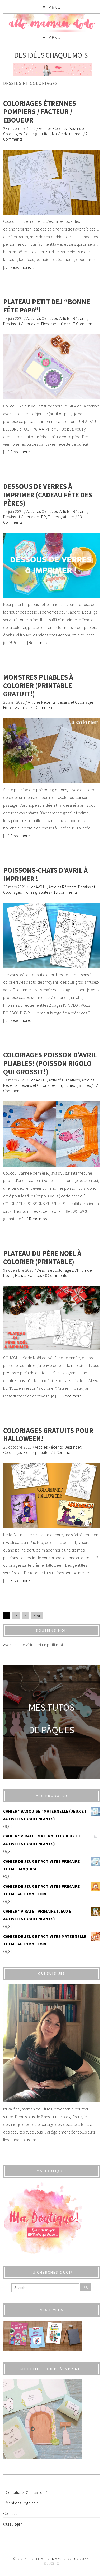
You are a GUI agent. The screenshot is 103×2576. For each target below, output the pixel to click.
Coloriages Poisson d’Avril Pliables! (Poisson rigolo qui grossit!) (50, 1063)
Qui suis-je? (13, 2524)
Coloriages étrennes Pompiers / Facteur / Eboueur (40, 112)
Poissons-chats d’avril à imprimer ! (45, 874)
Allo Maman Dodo (60, 2559)
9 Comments (64, 1452)
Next (37, 1616)
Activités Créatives (42, 318)
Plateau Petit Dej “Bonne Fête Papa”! (47, 306)
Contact (10, 2513)
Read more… (22, 267)
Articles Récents (53, 128)
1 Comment (43, 707)
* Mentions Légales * (21, 2503)
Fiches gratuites (37, 134)
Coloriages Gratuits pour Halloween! (48, 1435)
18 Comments (65, 892)
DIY (44, 517)
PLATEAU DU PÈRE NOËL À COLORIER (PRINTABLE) (42, 1257)
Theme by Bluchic (52, 2564)
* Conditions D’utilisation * (25, 2492)
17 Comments (83, 324)
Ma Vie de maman (67, 134)
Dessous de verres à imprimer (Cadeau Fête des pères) (48, 495)
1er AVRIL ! (38, 887)
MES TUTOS (51, 1707)
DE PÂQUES (51, 1730)
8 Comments (56, 1275)
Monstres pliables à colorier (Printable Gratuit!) (38, 685)
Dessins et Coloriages (21, 324)
